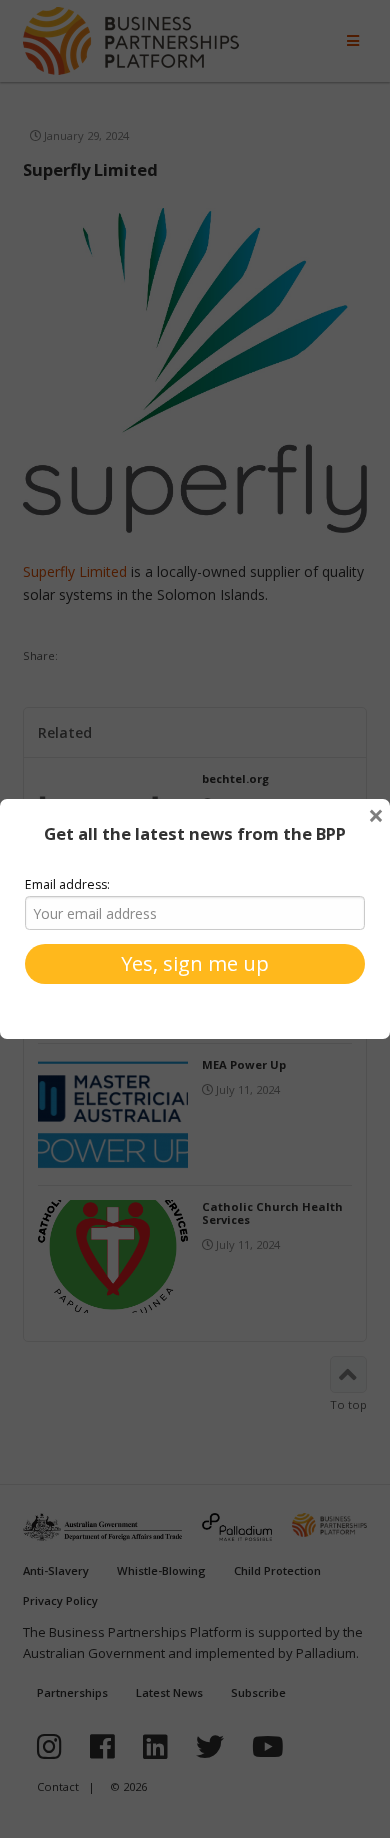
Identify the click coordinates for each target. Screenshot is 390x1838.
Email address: (67, 884)
